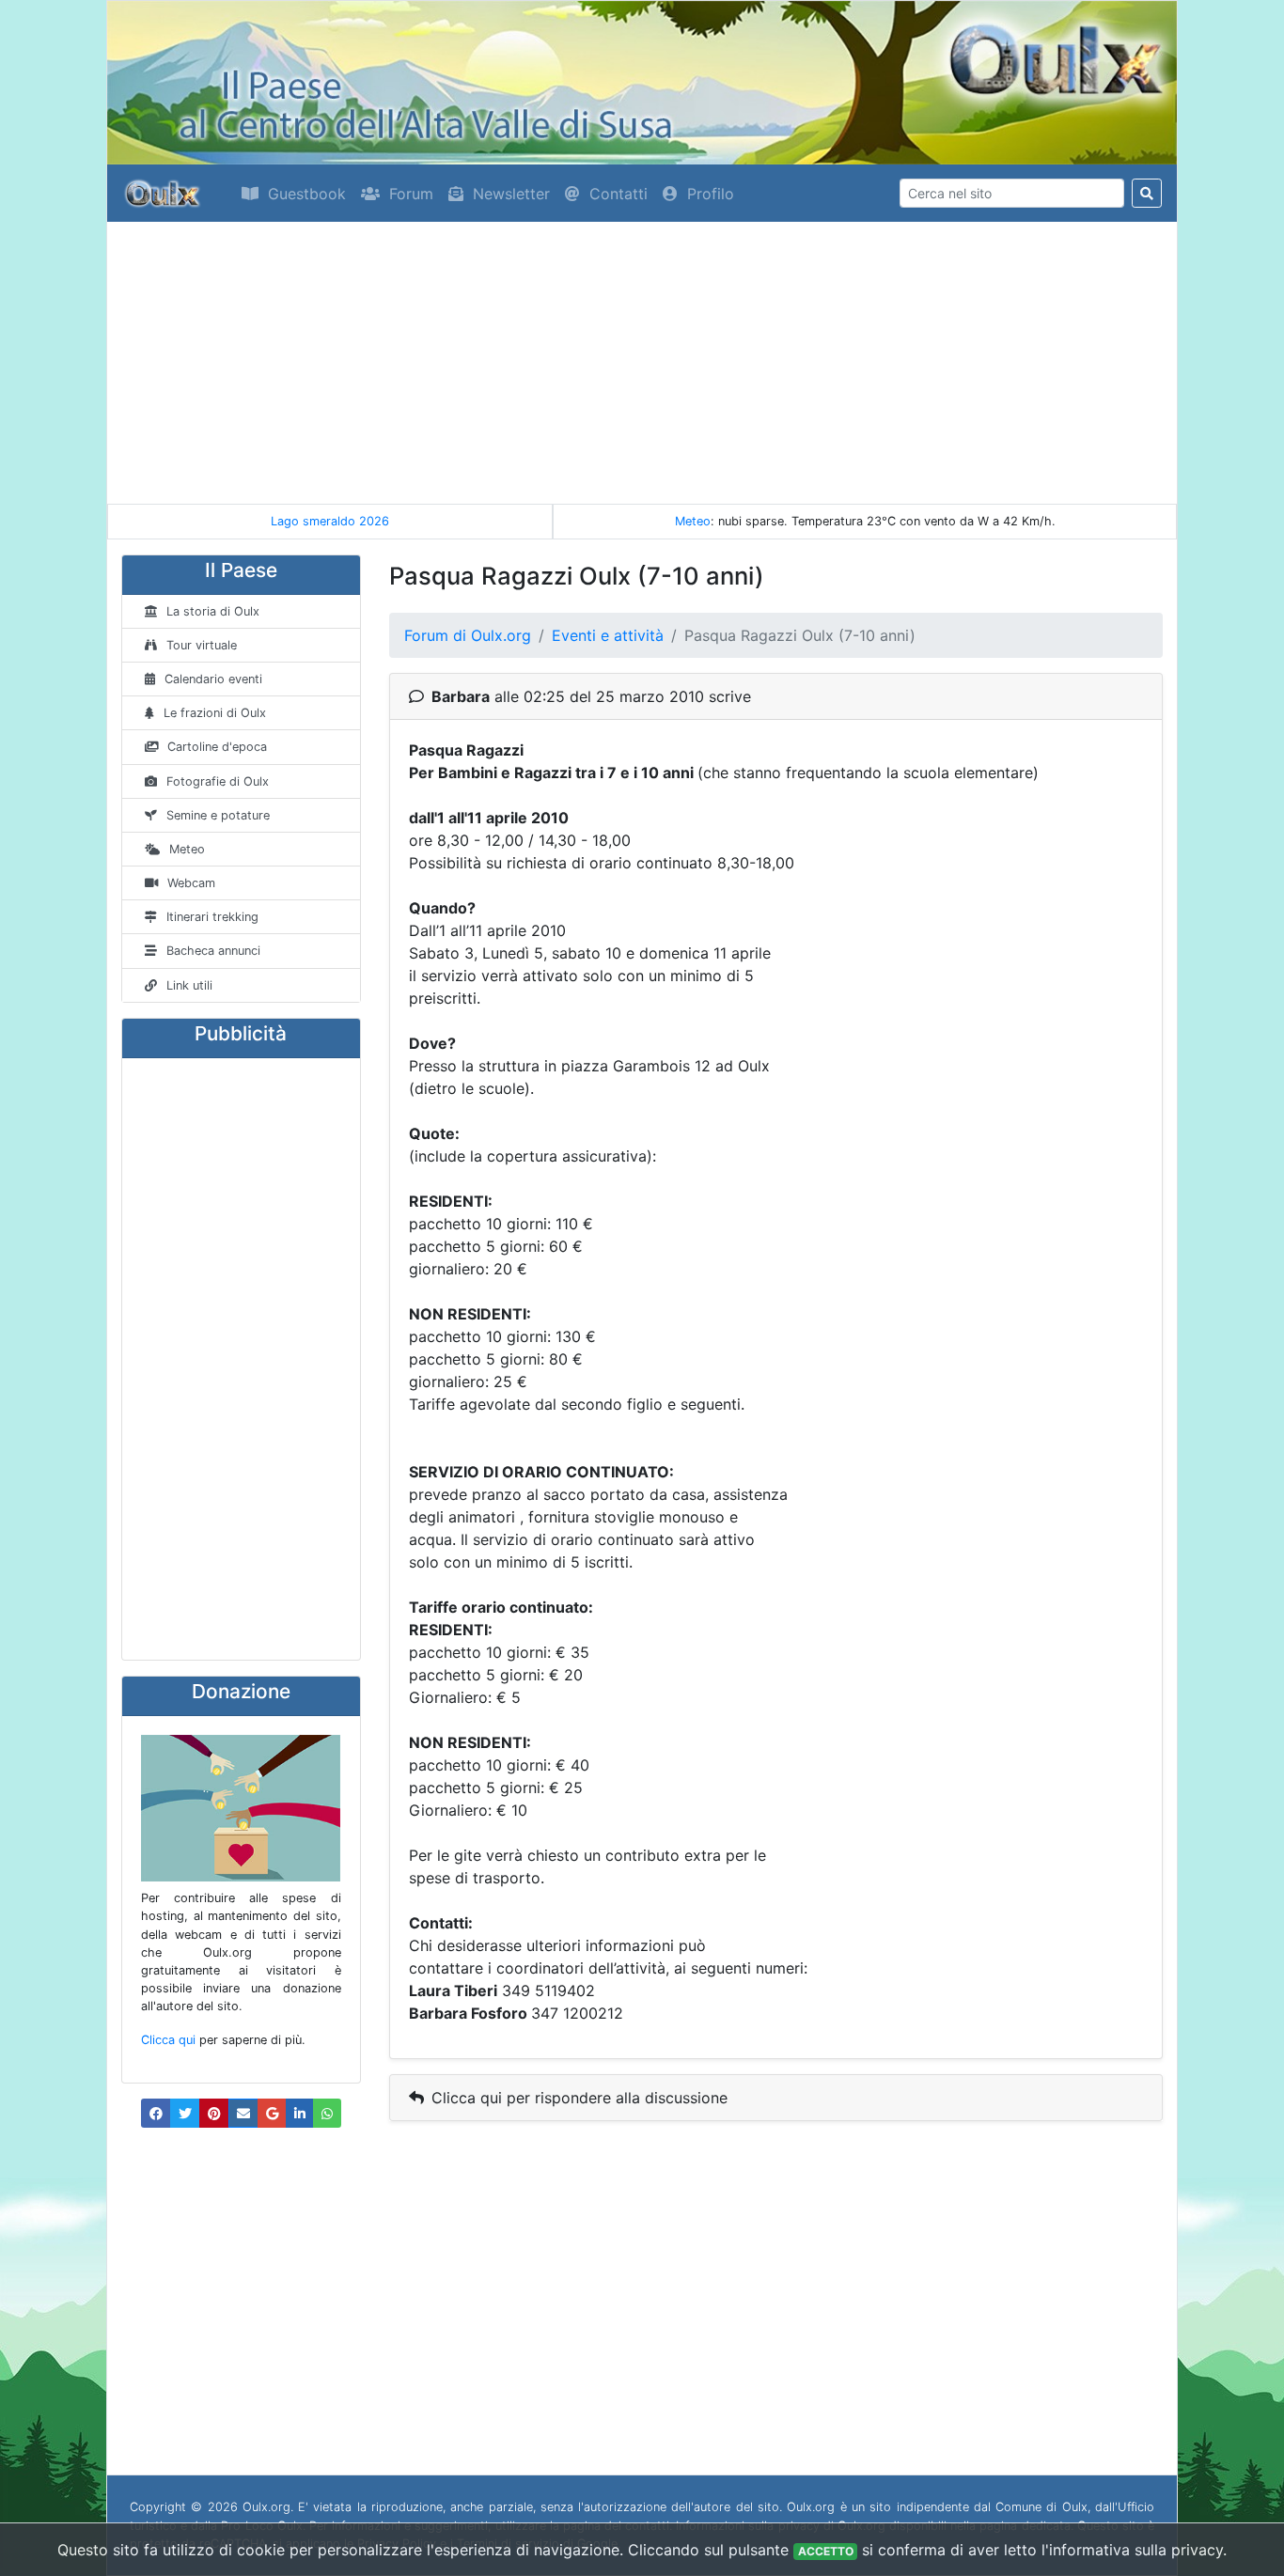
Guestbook (307, 194)
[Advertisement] (642, 363)
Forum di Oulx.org (468, 635)
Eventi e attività (608, 635)
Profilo (711, 194)
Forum (411, 194)
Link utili (189, 985)
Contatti (619, 194)
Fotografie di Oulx (218, 781)
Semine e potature (218, 815)
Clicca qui (168, 2040)
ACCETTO (826, 2551)
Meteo (693, 521)
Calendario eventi (213, 679)
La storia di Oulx (213, 611)
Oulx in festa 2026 (331, 521)
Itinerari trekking (212, 917)
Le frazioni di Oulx (215, 713)
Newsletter (511, 194)
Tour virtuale (202, 645)
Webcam (191, 883)
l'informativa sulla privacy (1132, 2550)
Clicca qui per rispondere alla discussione (579, 2098)
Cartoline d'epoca (217, 747)
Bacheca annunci (213, 951)
